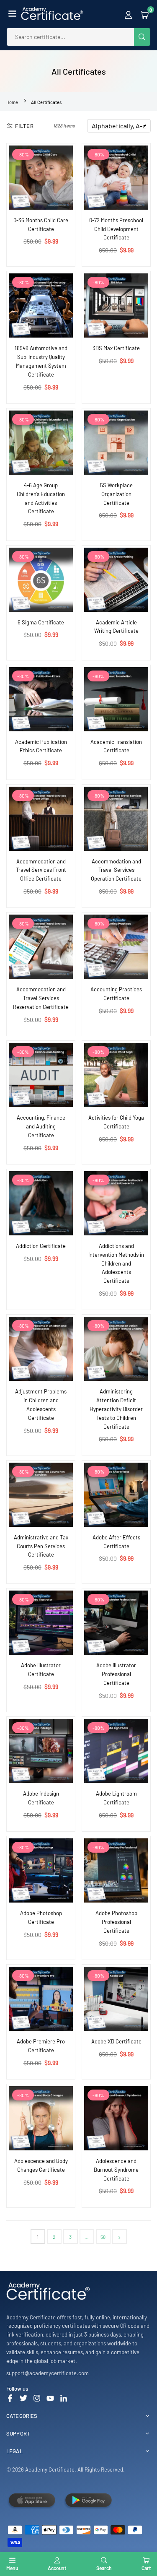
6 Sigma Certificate (41, 622)
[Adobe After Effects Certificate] (116, 1495)
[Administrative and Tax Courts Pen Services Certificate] (41, 1495)
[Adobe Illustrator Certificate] (41, 1623)
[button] (12, 14)
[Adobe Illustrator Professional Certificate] (116, 1623)
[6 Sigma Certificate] (41, 580)
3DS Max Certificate (116, 348)
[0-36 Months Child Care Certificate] (41, 178)
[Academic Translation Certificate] (116, 699)
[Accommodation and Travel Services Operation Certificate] (116, 819)
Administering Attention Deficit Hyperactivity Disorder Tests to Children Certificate (116, 1409)
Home (12, 102)
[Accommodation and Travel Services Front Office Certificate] (41, 819)
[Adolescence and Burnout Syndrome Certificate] (116, 2118)
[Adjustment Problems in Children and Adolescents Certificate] (41, 1349)
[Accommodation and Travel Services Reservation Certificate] (41, 947)
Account (57, 2568)
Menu (12, 2568)
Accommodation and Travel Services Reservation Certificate (41, 998)
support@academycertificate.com (48, 2373)
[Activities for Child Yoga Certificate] (116, 1075)
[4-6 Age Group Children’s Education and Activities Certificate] (41, 443)
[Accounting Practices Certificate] (116, 947)
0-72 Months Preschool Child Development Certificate (116, 229)
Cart (146, 2568)
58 (103, 2237)
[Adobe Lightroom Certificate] (116, 1751)
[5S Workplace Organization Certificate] (116, 443)
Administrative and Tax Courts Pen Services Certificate (41, 1546)
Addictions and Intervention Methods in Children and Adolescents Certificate (116, 1263)
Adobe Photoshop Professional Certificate (116, 1922)
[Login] (128, 14)
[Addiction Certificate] (41, 1203)
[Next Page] (120, 2237)
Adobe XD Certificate (116, 2041)
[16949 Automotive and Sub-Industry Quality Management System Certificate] (41, 305)
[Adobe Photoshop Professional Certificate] (116, 1870)
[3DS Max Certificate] (116, 305)
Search (104, 2568)
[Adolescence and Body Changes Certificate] (41, 2118)
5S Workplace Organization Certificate (116, 494)
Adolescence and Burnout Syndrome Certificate (116, 2170)
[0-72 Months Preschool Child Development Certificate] (116, 178)
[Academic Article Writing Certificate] (116, 580)
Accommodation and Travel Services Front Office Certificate (41, 870)
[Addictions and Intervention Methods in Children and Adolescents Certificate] (116, 1203)
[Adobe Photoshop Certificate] (41, 1870)
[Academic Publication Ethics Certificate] (41, 699)
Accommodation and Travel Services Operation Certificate (116, 870)
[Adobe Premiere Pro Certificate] (41, 1999)
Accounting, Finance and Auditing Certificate (41, 1126)
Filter (24, 126)
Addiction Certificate (41, 1246)
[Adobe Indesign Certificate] (41, 1751)
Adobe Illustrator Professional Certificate (116, 1674)
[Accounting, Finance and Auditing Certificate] (41, 1075)
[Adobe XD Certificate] (116, 1999)
